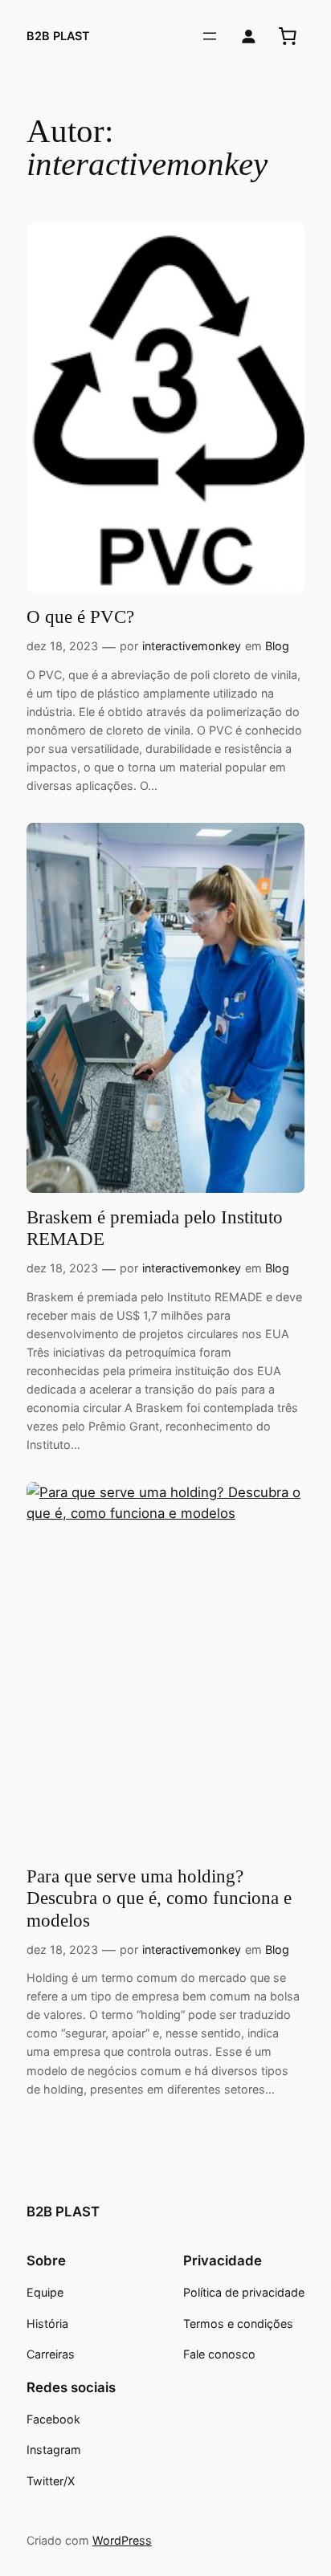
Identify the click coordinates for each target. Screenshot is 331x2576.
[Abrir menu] (210, 36)
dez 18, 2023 (62, 646)
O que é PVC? (80, 617)
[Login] (249, 37)
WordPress (122, 2540)
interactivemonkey (192, 646)
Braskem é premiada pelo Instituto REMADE (155, 1229)
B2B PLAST (58, 36)
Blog (277, 646)
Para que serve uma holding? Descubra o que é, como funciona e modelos (159, 1898)
